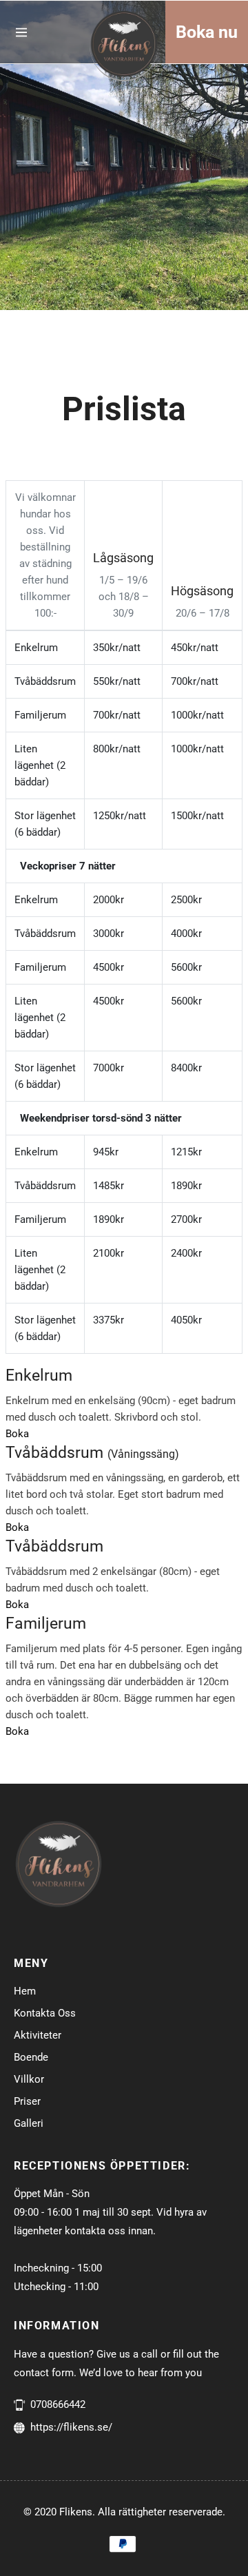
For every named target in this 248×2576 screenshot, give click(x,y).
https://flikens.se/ (71, 2427)
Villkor (29, 2079)
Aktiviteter (38, 2035)
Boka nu (207, 32)
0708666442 (58, 2404)
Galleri (29, 2123)
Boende (31, 2057)
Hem (25, 1991)
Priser (27, 2101)
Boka (17, 1434)
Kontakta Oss (45, 2013)
